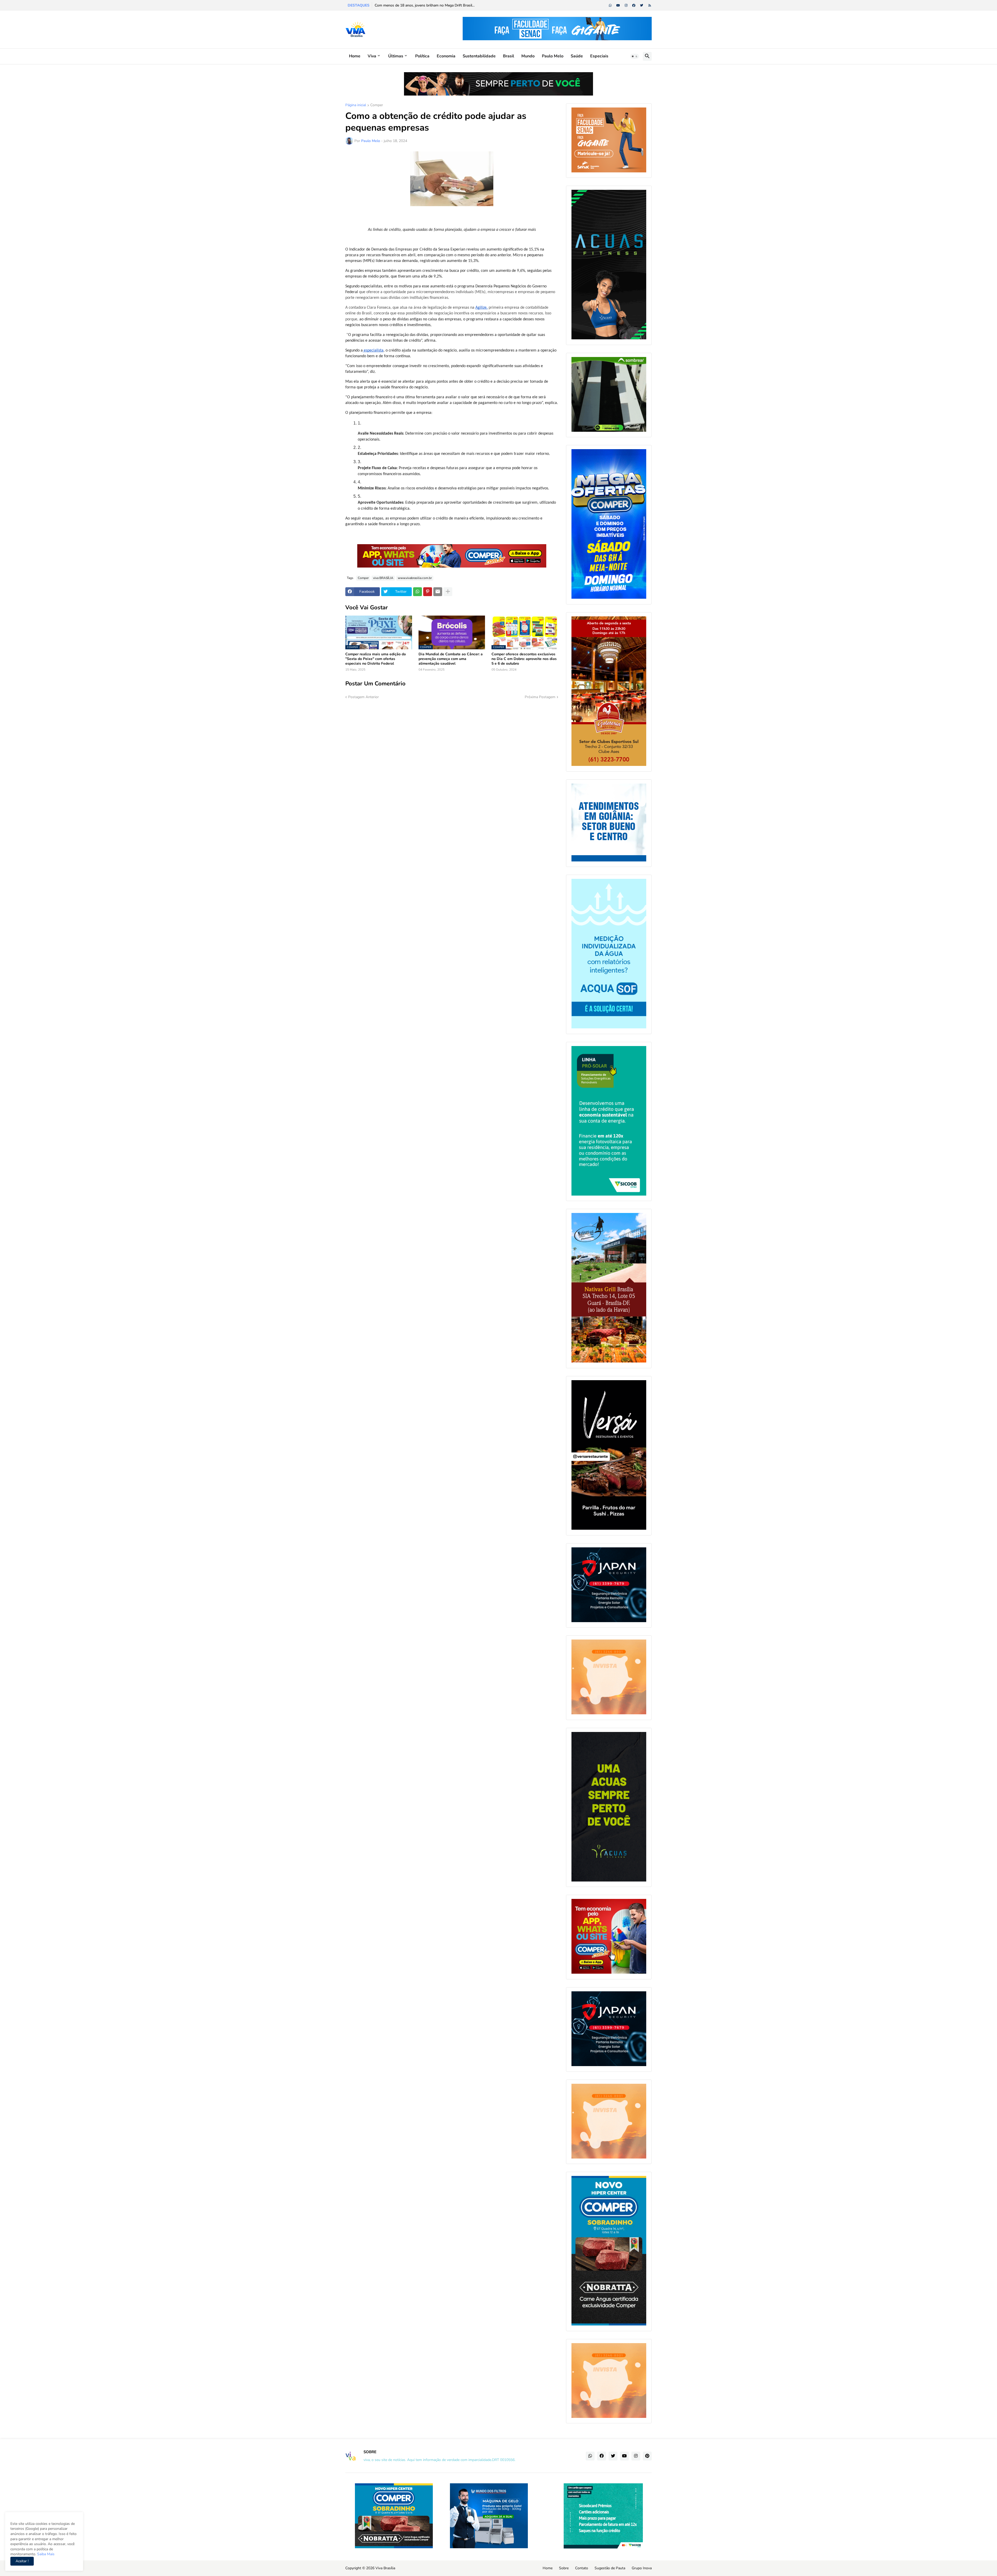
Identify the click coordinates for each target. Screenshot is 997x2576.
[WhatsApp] (417, 592)
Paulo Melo (553, 56)
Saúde (577, 56)
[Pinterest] (428, 592)
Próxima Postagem (540, 697)
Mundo (528, 56)
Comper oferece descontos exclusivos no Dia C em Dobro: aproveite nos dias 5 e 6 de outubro (524, 659)
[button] (635, 56)
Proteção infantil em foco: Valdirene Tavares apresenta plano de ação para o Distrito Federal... (450, 5)
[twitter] (642, 5)
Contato (582, 2568)
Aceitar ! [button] (22, 2561)
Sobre (564, 2568)
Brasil (508, 56)
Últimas (396, 56)
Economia (446, 56)
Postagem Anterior (363, 697)
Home (355, 56)
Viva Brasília (385, 2568)
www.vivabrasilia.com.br (415, 578)
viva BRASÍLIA (383, 578)
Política (422, 56)
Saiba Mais (45, 2554)
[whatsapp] (610, 5)
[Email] (438, 592)
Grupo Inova (642, 2568)
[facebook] (634, 5)
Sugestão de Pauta (610, 2568)
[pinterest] (647, 2456)
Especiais (599, 56)
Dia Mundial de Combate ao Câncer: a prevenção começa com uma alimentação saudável (451, 659)
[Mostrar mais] (448, 592)
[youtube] (618, 5)
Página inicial (356, 105)
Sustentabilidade (479, 56)
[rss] (650, 5)
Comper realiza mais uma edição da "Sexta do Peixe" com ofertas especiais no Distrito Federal (376, 659)
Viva (372, 56)
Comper (377, 105)
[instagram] (626, 5)
